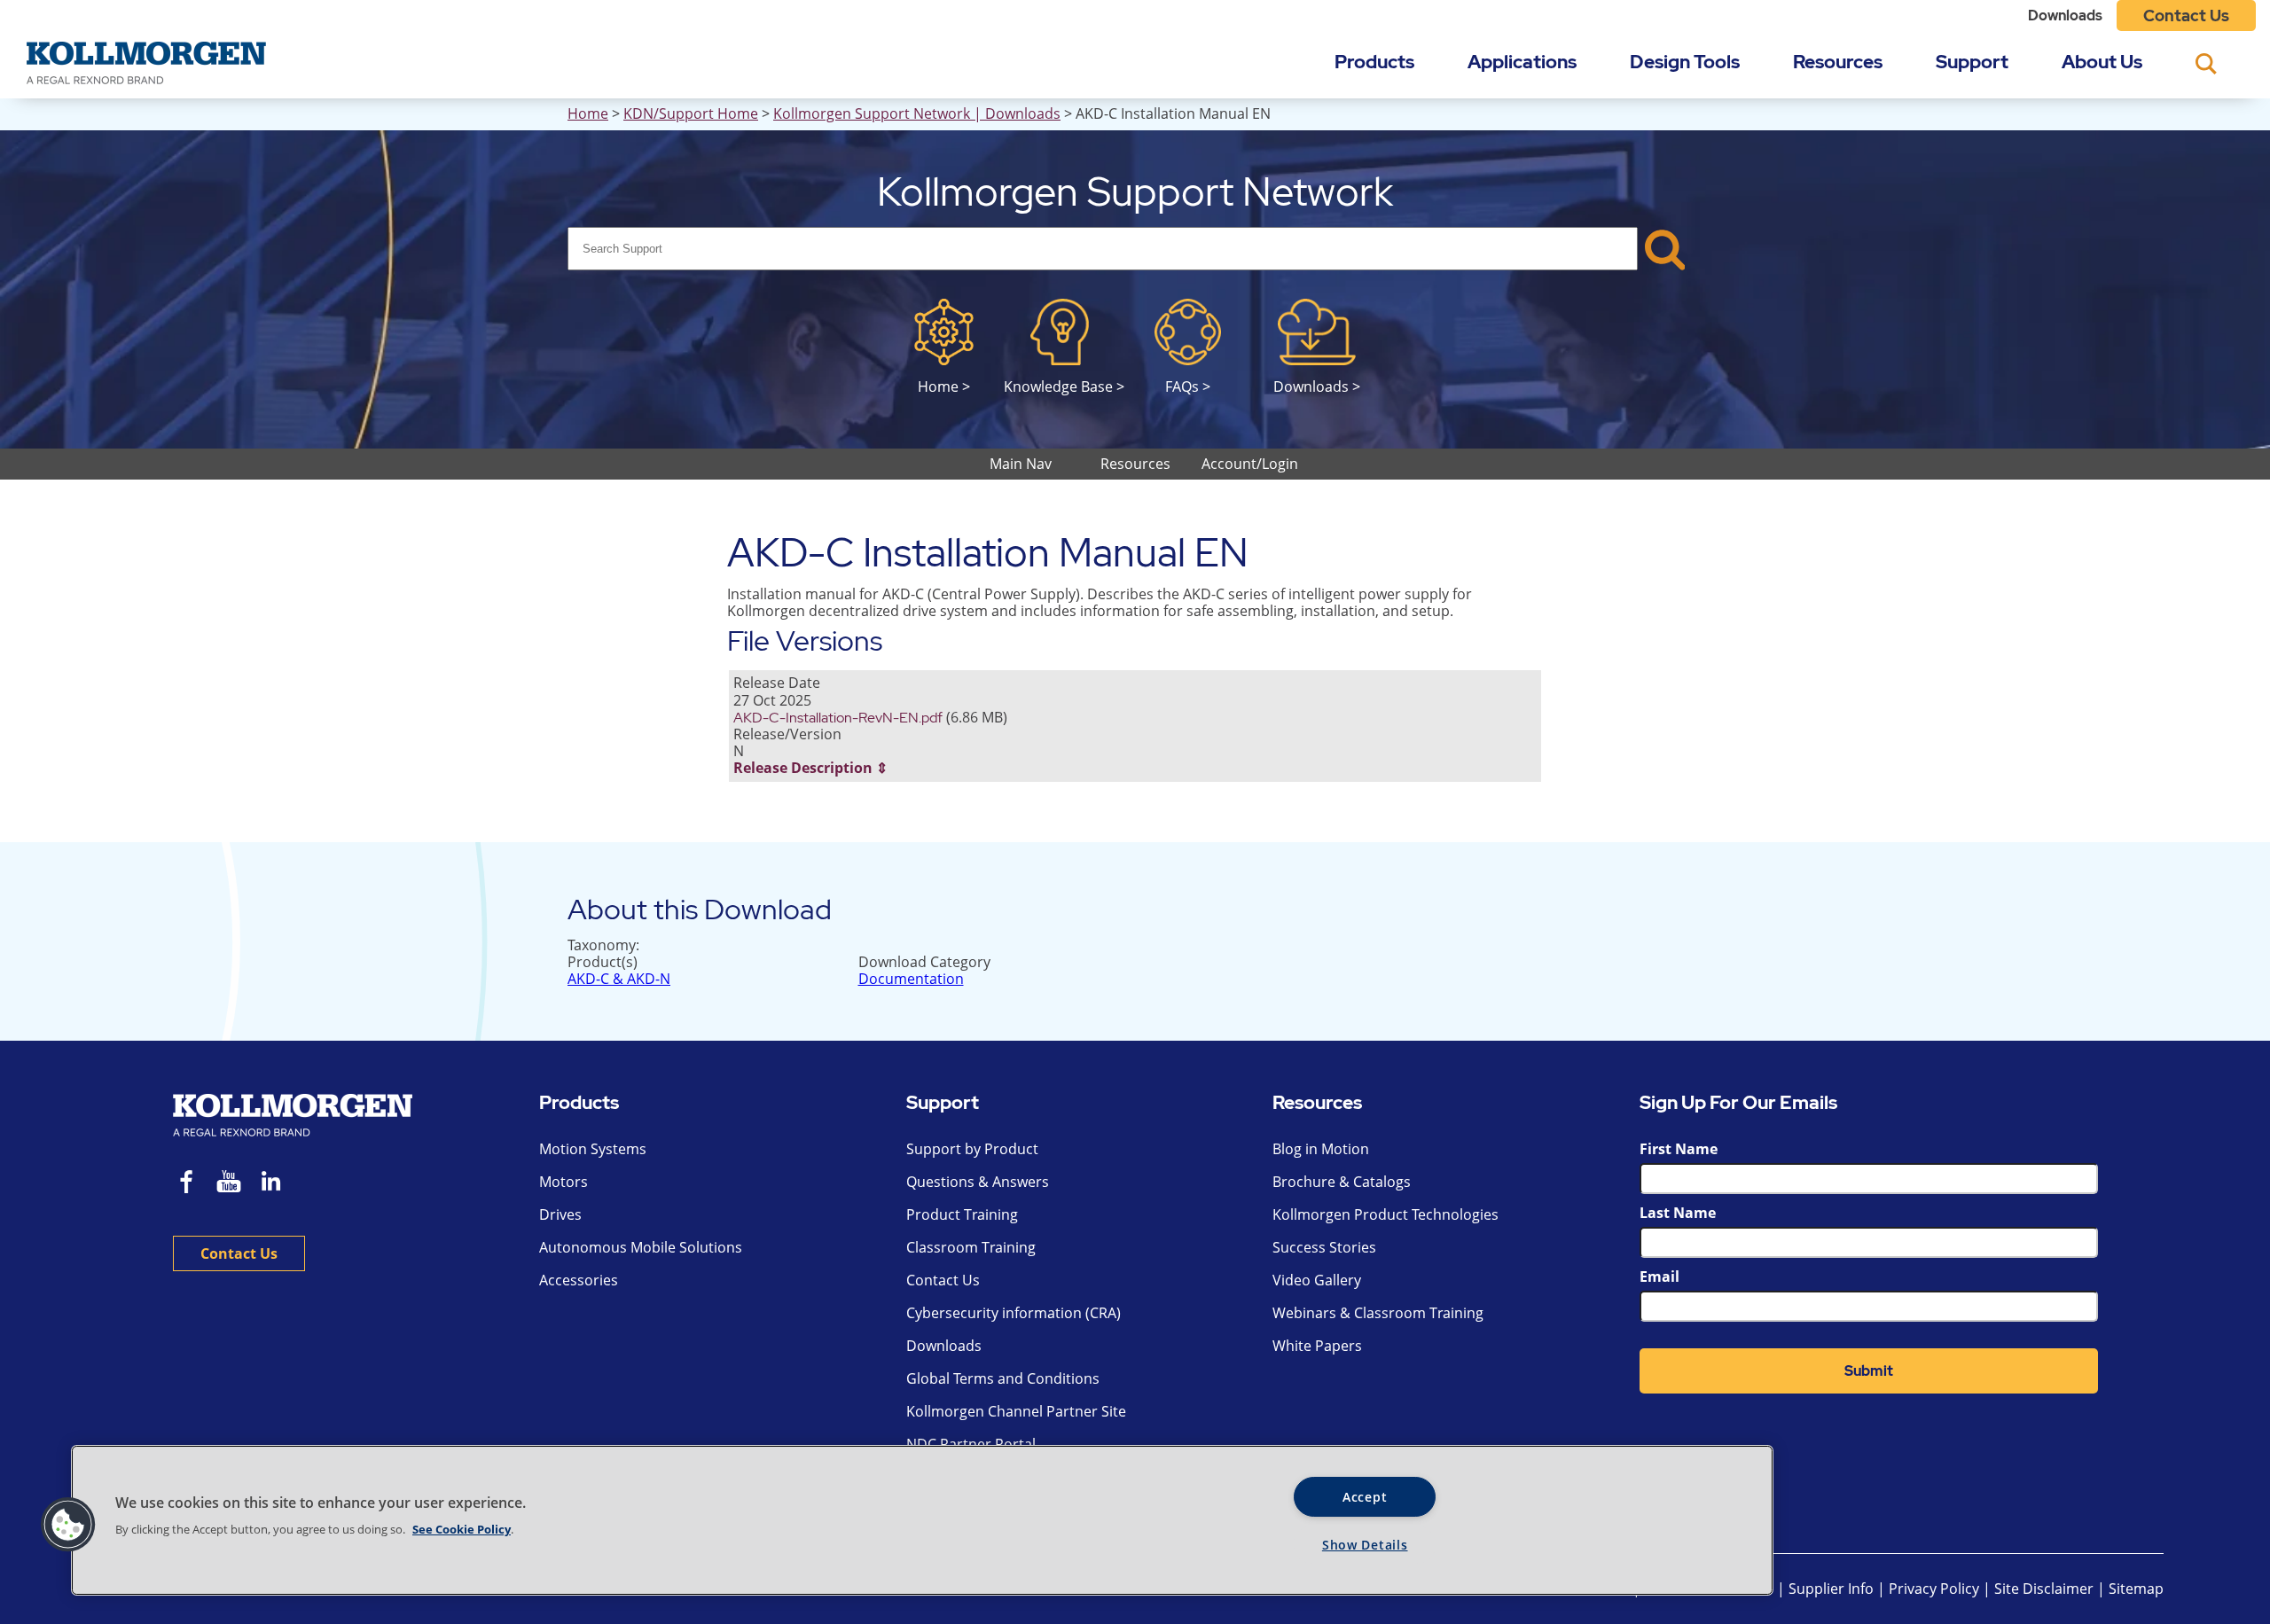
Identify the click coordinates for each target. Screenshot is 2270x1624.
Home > (944, 386)
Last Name (1678, 1213)
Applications (1522, 62)
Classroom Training (971, 1247)
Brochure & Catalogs (1342, 1182)
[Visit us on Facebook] (187, 1184)
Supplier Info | (1837, 1589)
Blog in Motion (1321, 1149)
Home (588, 113)
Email (1659, 1277)
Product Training (962, 1214)
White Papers (1317, 1346)
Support (1972, 62)
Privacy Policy (1936, 1589)
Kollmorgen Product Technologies (1385, 1214)
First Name (1679, 1149)
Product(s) (603, 962)
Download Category (924, 962)
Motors (564, 1182)
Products (1374, 62)
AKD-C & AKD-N (619, 979)
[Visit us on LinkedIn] (277, 1184)
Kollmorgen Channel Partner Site (1016, 1411)
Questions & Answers (978, 1182)
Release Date (777, 683)
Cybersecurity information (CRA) (1014, 1313)
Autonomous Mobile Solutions (641, 1247)
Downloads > (1317, 386)
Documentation (911, 979)
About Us (2102, 62)
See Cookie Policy (462, 1529)
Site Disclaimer (2044, 1589)
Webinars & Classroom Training (1378, 1313)
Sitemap (2136, 1589)
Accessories (579, 1280)
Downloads (2065, 16)
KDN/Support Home (691, 113)
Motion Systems (593, 1149)
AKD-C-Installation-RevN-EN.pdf (838, 718)
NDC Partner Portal (971, 1444)
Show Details (1365, 1545)
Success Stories (1324, 1247)
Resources (1838, 62)
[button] (68, 1525)
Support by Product (972, 1149)
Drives (560, 1214)
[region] (922, 1520)
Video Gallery (1317, 1280)
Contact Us (2186, 16)
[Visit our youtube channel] (229, 1184)
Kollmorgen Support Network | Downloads (917, 113)
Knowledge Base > (1064, 386)
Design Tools (1685, 62)
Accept (1365, 1497)
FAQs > (1188, 386)
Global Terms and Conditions (1003, 1378)
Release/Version (787, 734)
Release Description (803, 768)
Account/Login (1250, 464)
